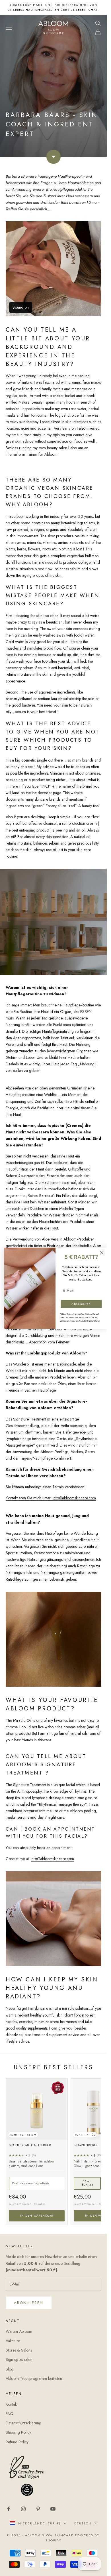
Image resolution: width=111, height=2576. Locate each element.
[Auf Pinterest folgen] (38, 2509)
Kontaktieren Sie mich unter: (51, 1498)
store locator (53, 7)
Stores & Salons (19, 2350)
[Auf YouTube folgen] (53, 2509)
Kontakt (12, 2404)
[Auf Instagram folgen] (23, 2509)
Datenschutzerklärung (23, 2423)
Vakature (13, 2341)
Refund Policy (17, 2442)
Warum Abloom (19, 2331)
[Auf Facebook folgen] (9, 2509)
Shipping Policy (18, 2432)
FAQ (10, 2414)
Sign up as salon (19, 2359)
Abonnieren (29, 2303)
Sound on (21, 307)
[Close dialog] (102, 1253)
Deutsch (83, 2523)
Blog (10, 2369)
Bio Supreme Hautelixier (30, 2145)
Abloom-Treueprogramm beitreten (34, 2378)
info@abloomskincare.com (52, 1859)
